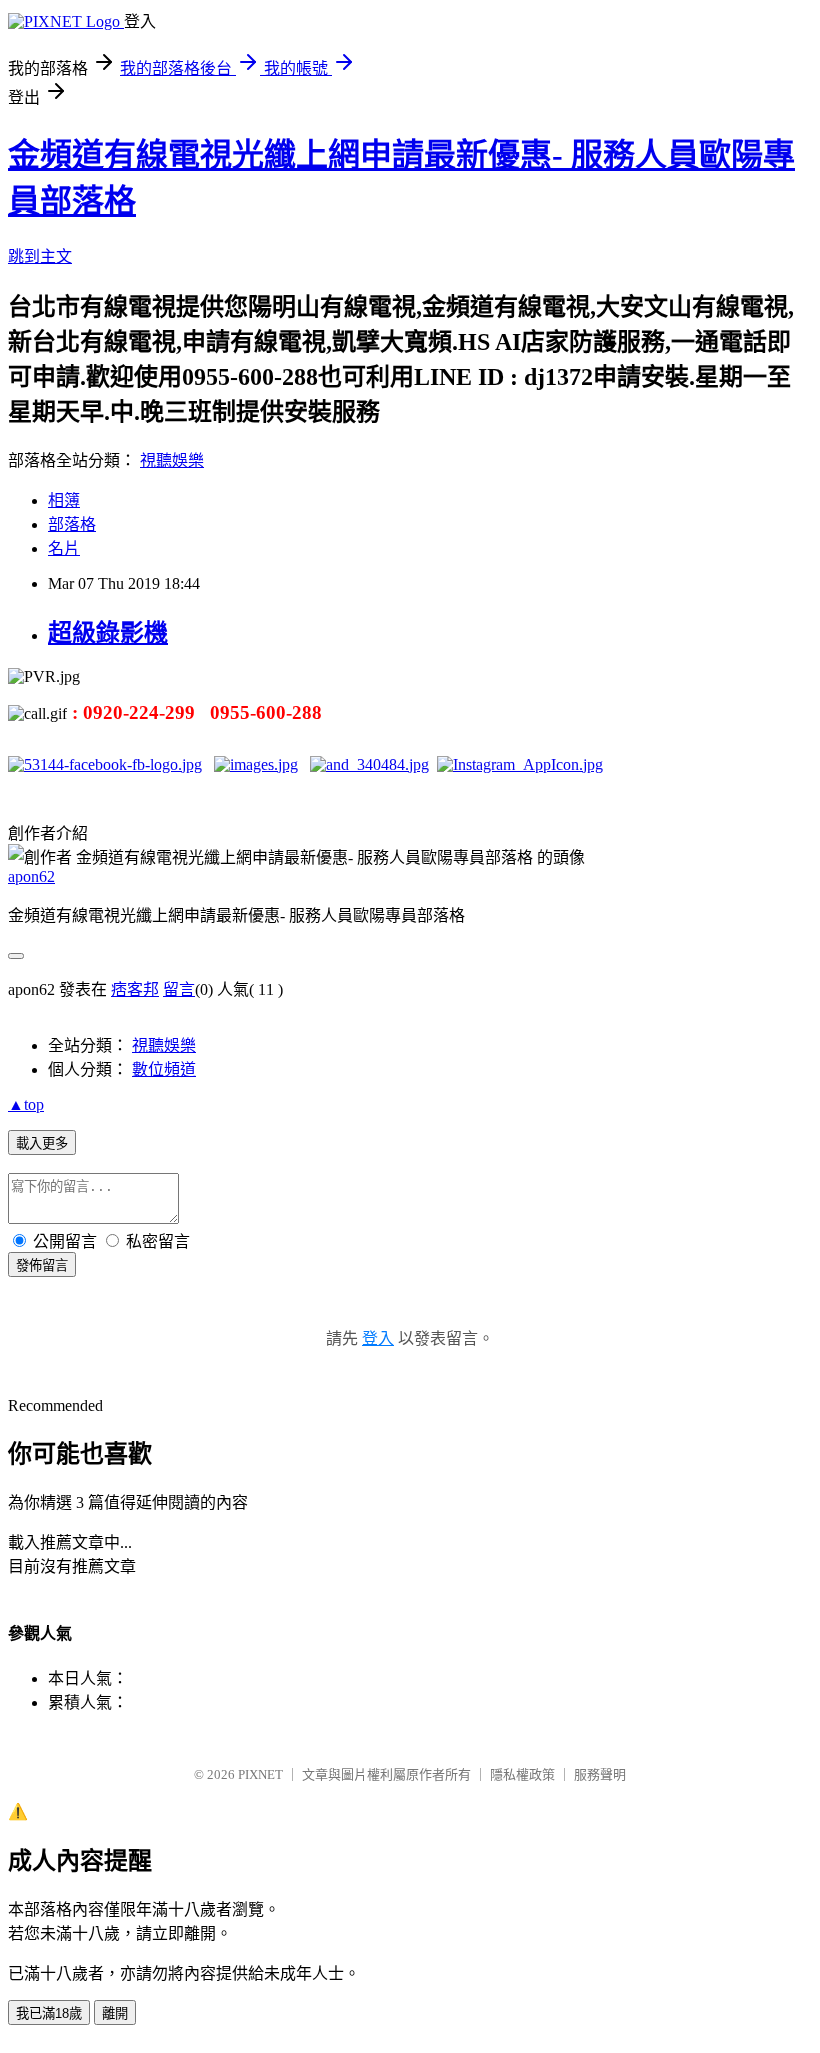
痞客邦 (135, 989)
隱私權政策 (522, 1774)
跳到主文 (40, 256)
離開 (115, 2013)
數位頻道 (164, 1069)
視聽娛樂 (172, 460)
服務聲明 (600, 1774)
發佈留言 (42, 1265)
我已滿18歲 (49, 2013)
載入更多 (42, 1143)
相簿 (64, 500)
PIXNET (260, 1774)
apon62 (31, 876)
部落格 (72, 524)
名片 (64, 548)
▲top (26, 1104)
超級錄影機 (108, 633)
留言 (179, 989)
